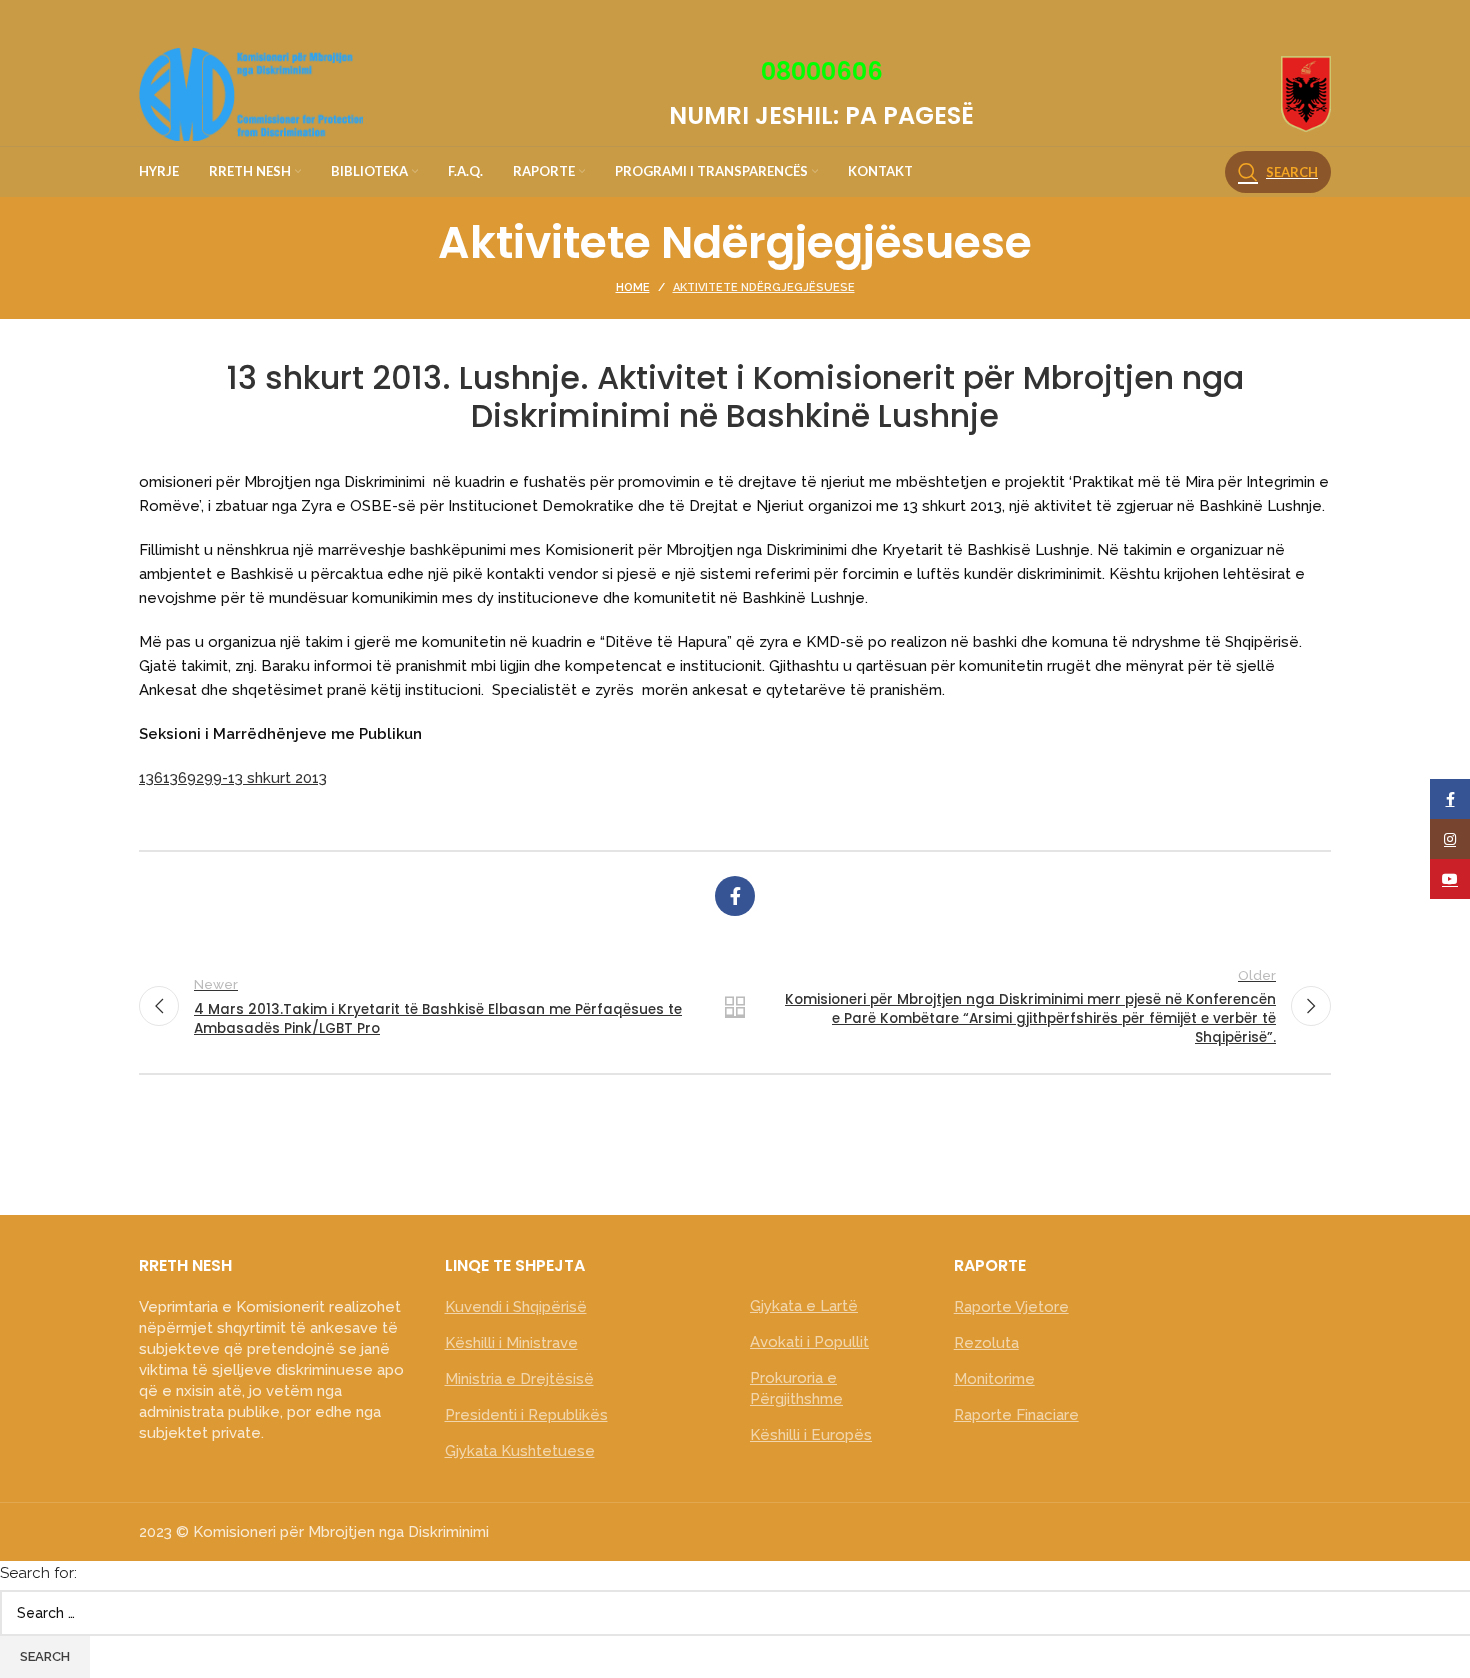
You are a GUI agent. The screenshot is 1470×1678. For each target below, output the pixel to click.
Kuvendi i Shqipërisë (516, 1307)
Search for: (38, 1573)
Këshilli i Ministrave (511, 1343)
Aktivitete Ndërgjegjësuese (764, 287)
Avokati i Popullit (809, 1342)
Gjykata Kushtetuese (520, 1451)
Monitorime (994, 1379)
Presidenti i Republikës (526, 1415)
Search (45, 1656)
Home (633, 287)
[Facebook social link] (735, 896)
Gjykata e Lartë (804, 1306)
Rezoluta (986, 1343)
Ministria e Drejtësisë (519, 1379)
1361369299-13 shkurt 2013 (233, 778)
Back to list (735, 1006)
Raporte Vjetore (1011, 1307)
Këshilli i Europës (811, 1435)
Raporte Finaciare (1016, 1415)
